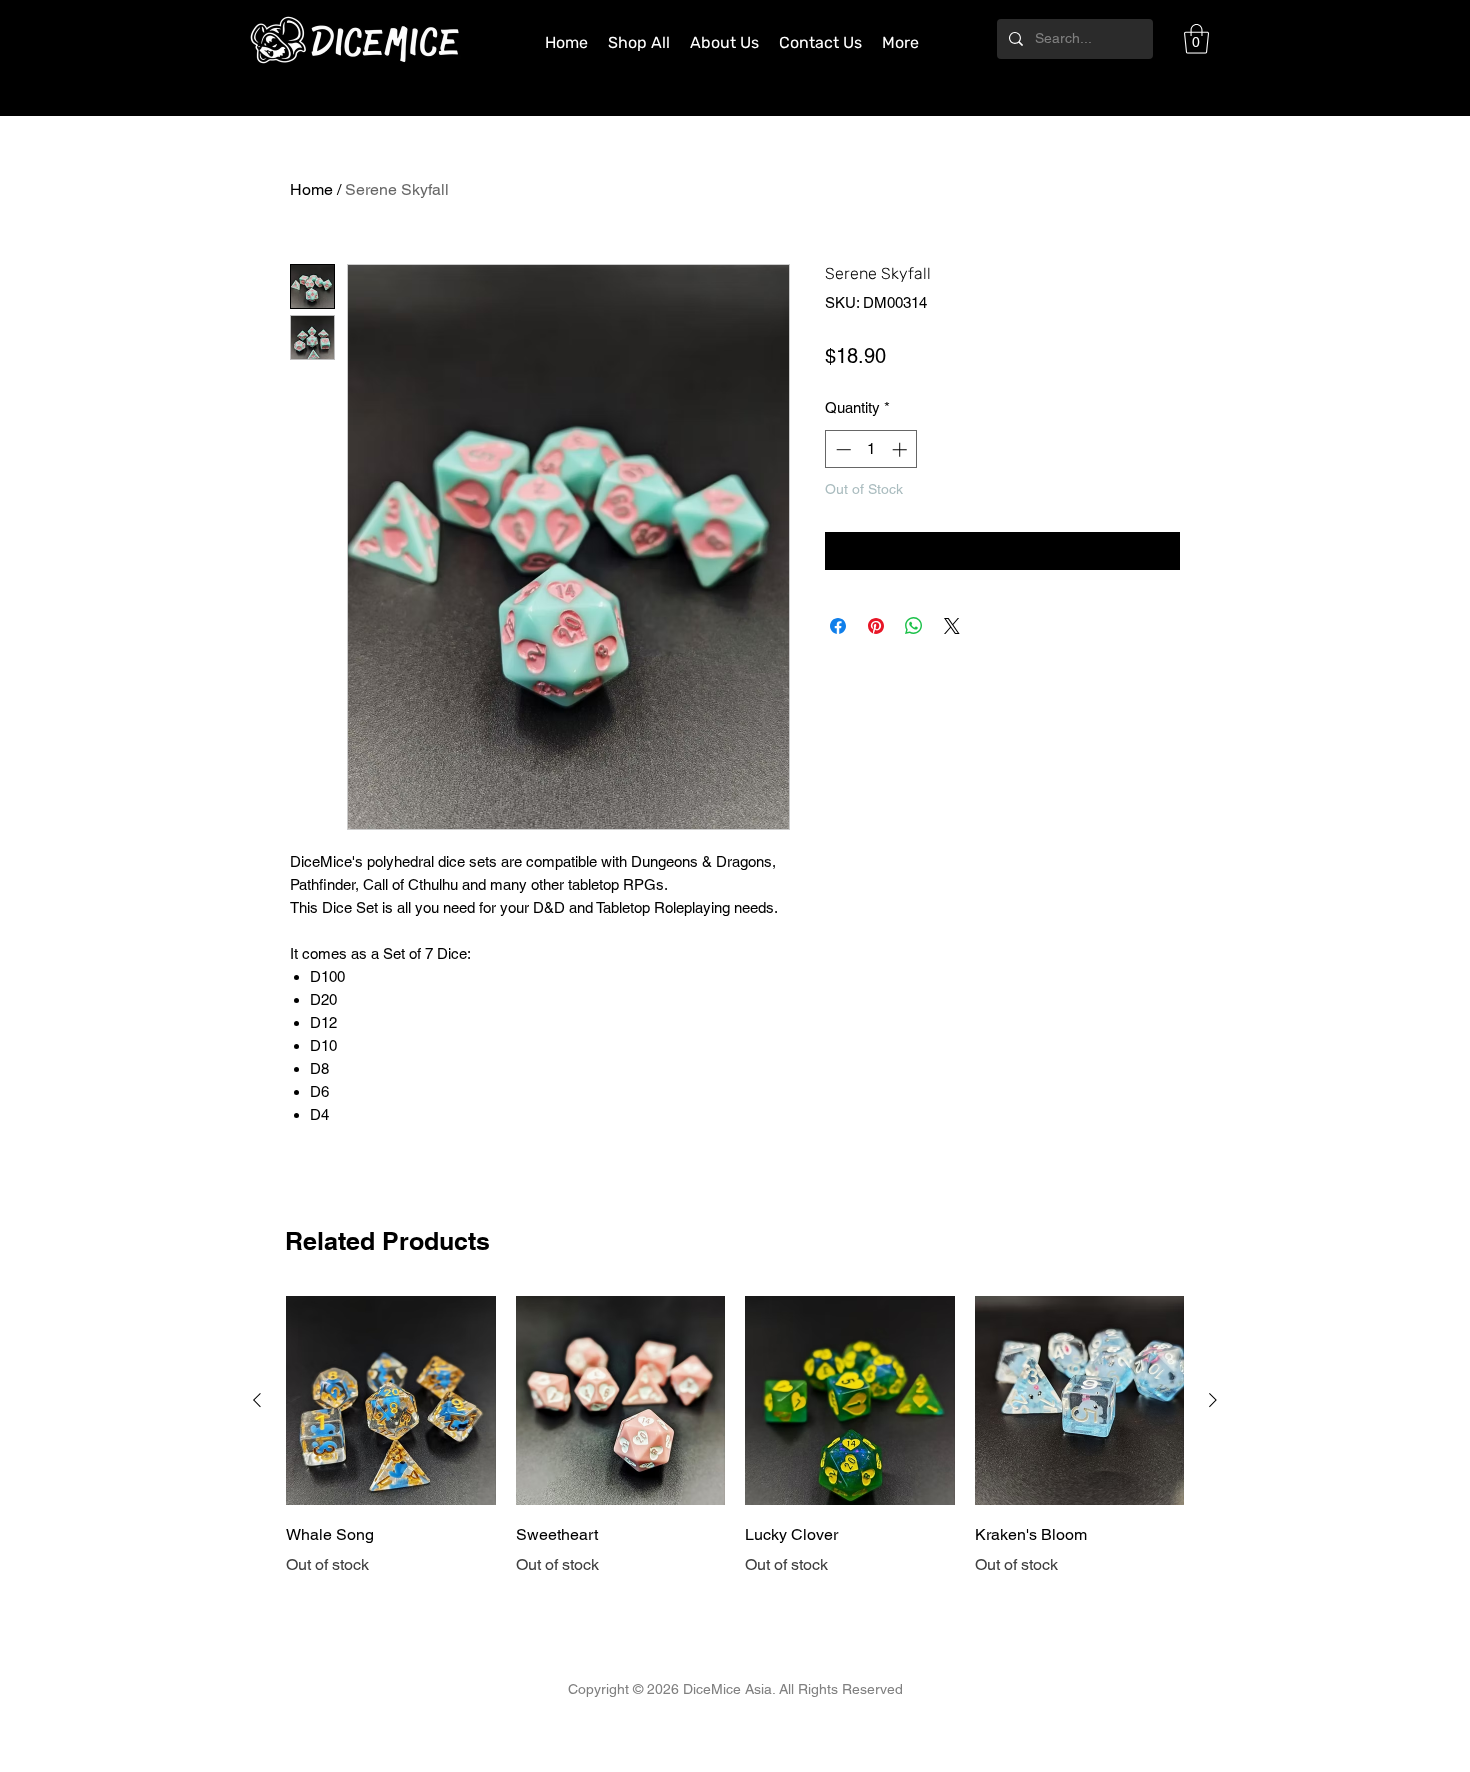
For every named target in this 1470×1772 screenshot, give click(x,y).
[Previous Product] (257, 1400)
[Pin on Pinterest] (876, 626)
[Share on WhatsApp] (914, 626)
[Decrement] (841, 449)
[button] (1196, 39)
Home (311, 189)
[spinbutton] (871, 449)
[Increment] (901, 449)
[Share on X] (952, 626)
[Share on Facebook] (838, 626)
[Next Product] (1213, 1400)
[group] (735, 1437)
